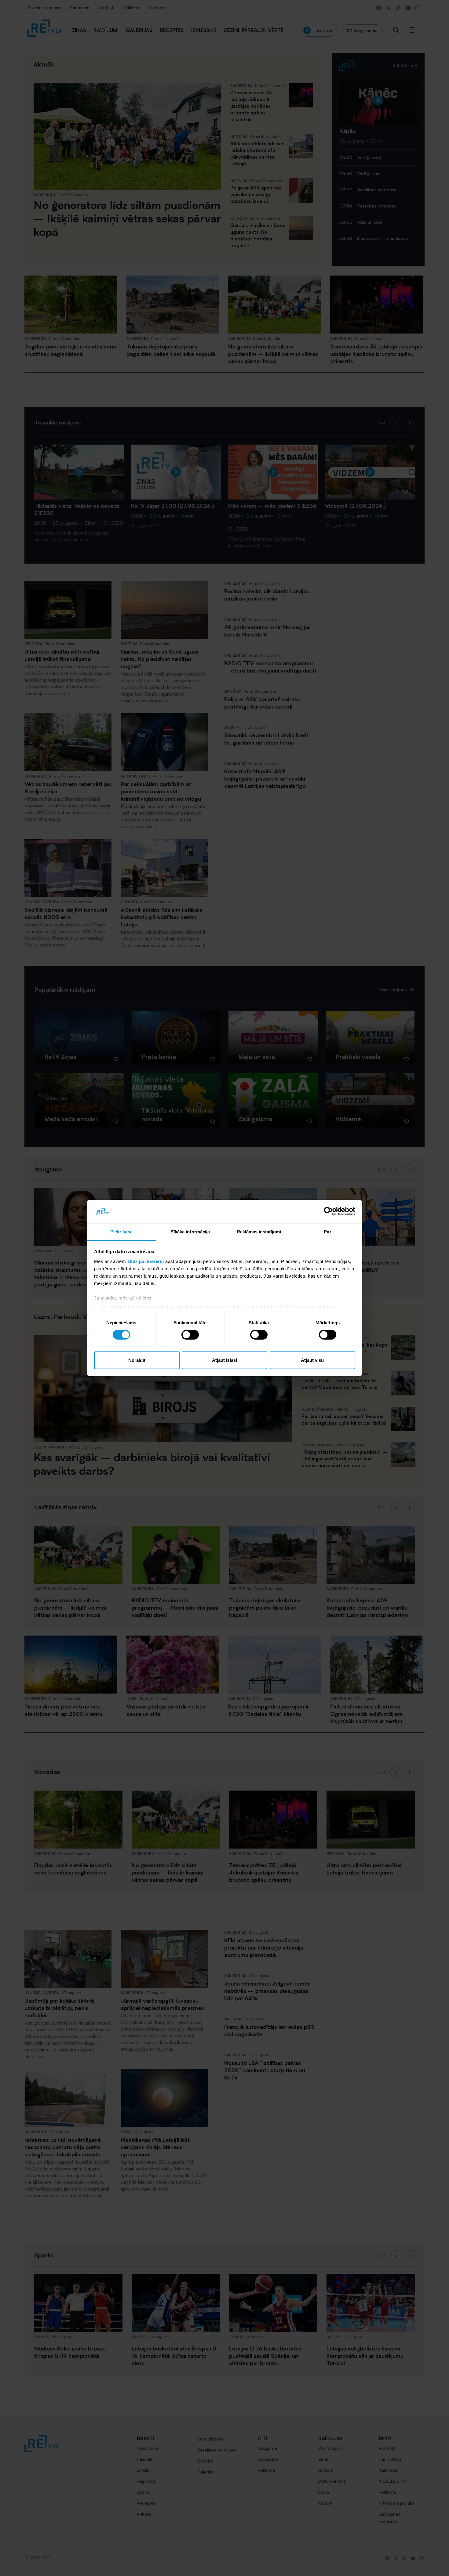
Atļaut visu (312, 1360)
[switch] (190, 1335)
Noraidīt (137, 1360)
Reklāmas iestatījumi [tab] (259, 1232)
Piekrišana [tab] (122, 1232)
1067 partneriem (146, 1261)
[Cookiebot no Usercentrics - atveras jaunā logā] (329, 1211)
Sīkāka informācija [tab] (190, 1232)
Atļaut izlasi (224, 1360)
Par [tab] (327, 1232)
